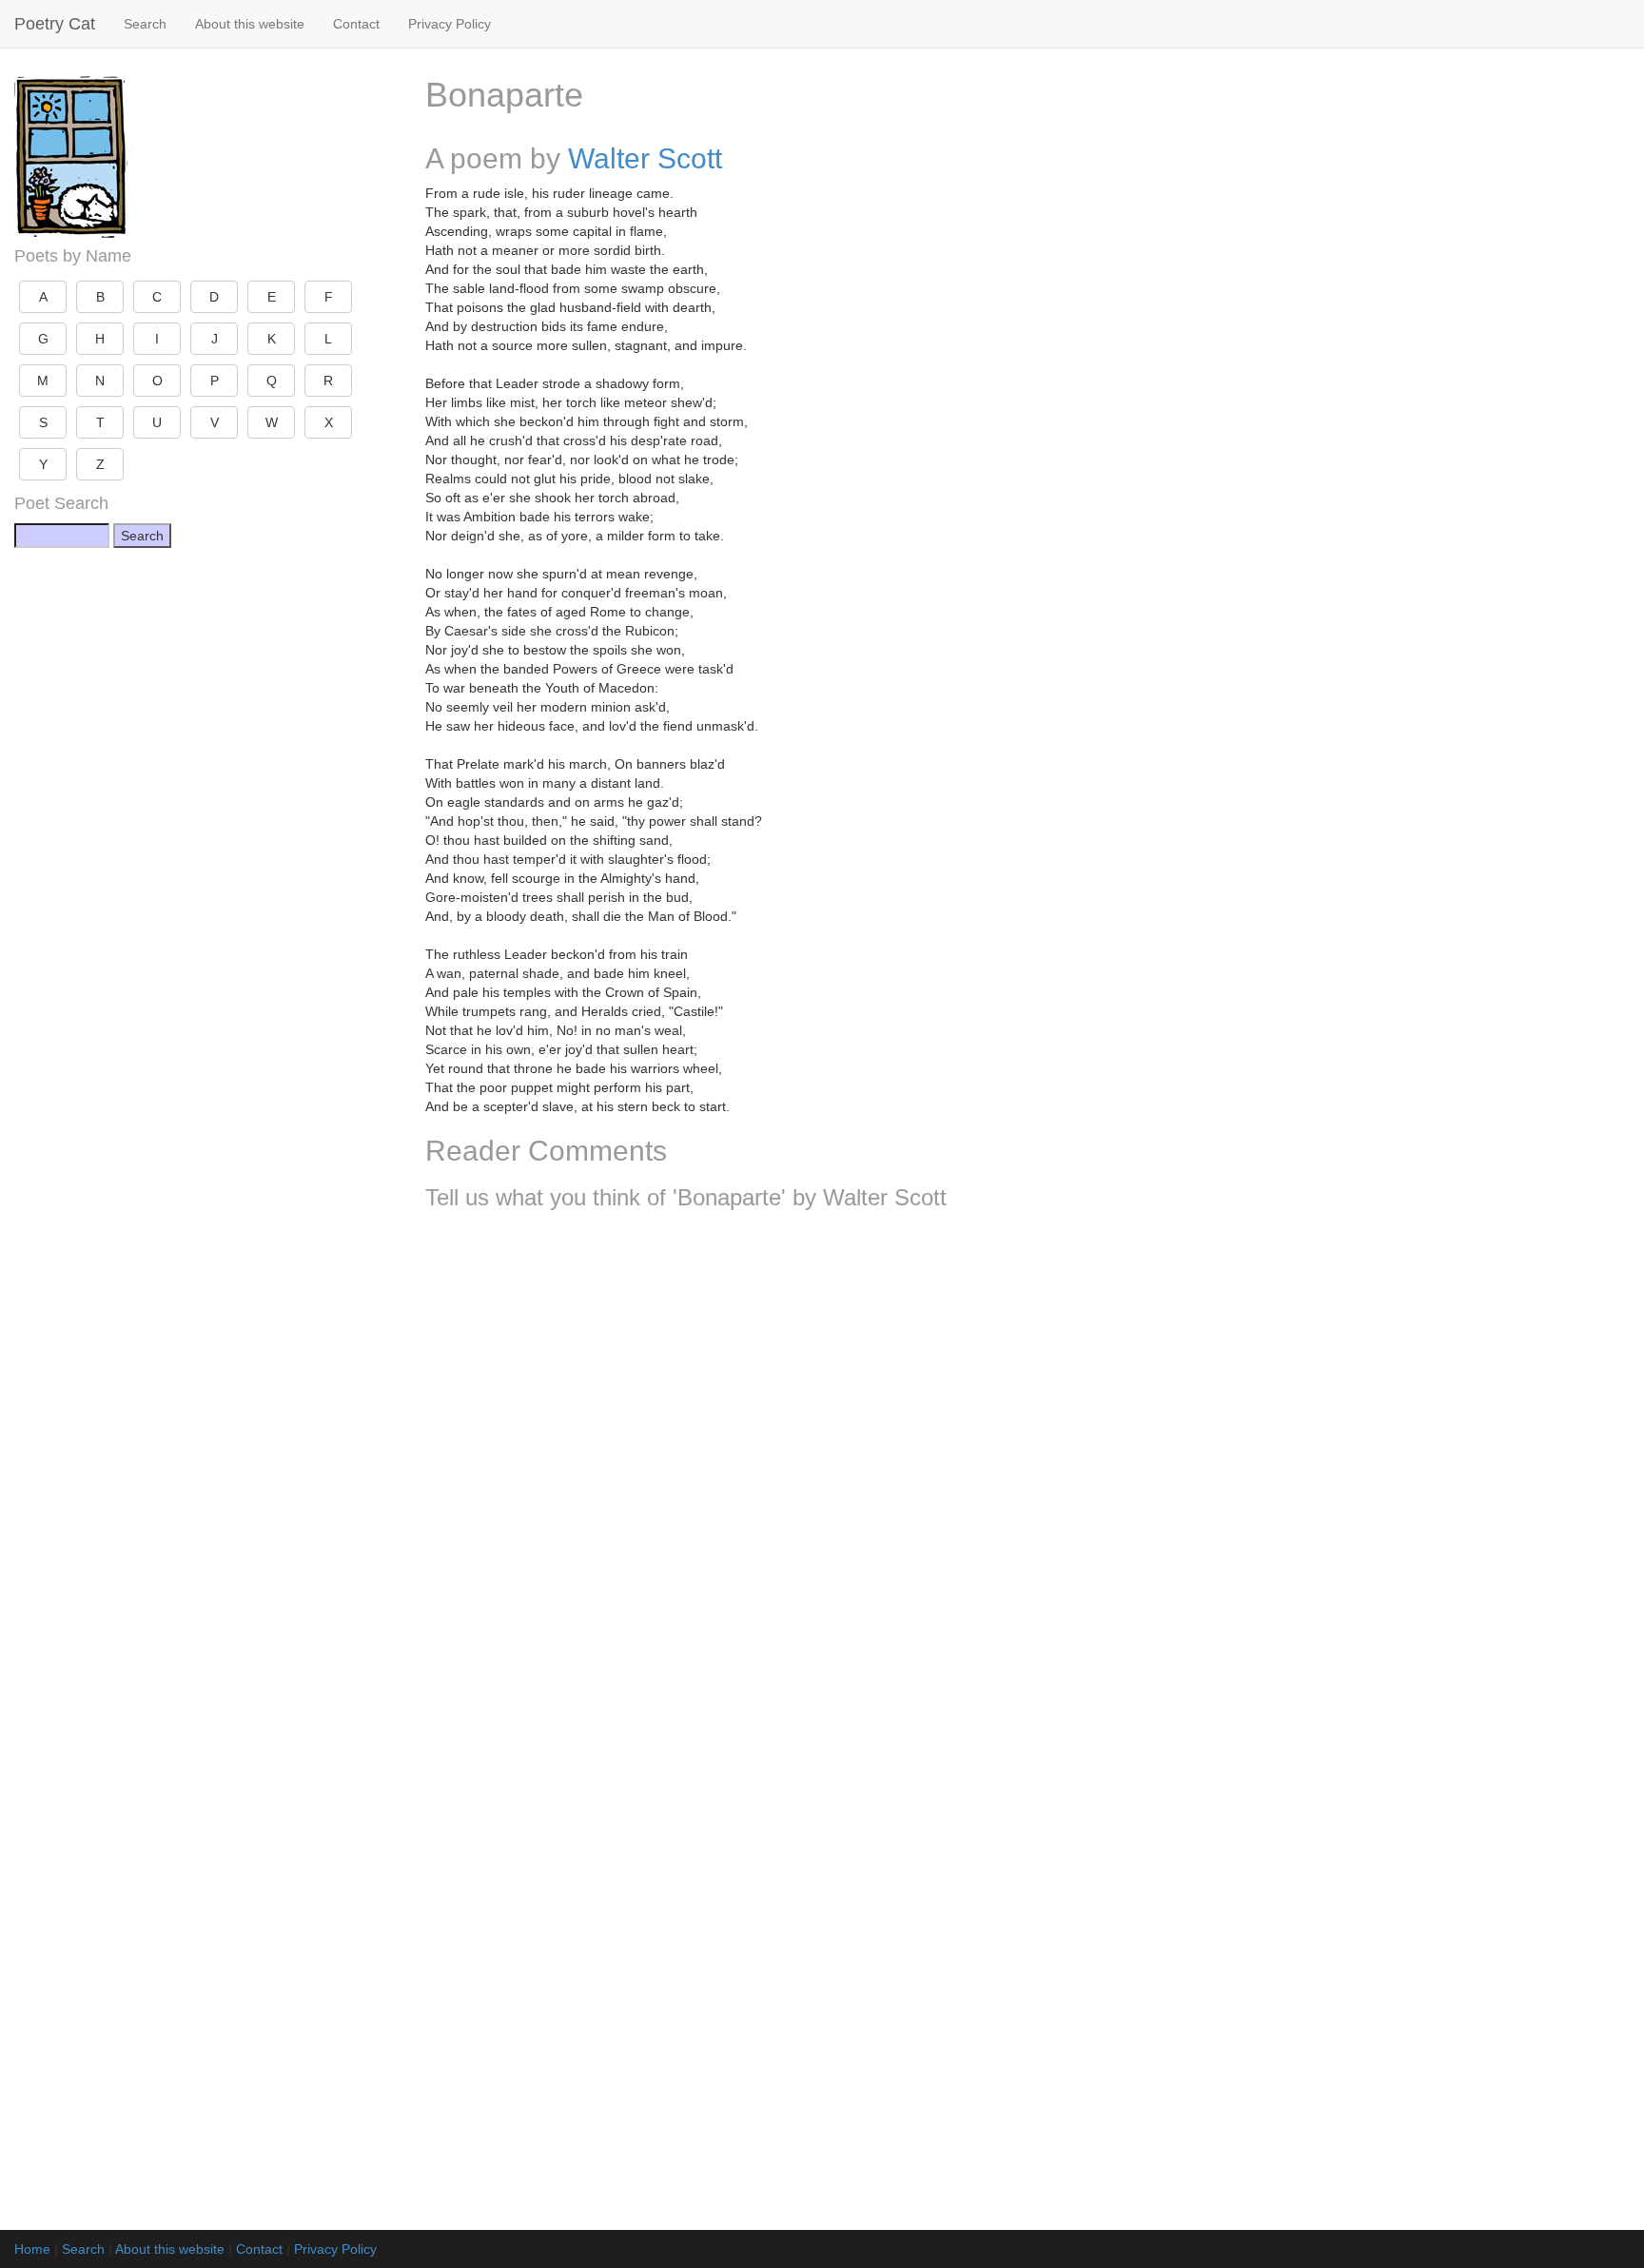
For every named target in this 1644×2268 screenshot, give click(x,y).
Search (145, 24)
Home (32, 2249)
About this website (250, 24)
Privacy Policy (450, 24)
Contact (356, 24)
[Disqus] (1027, 1476)
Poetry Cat (55, 24)
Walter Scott (645, 158)
